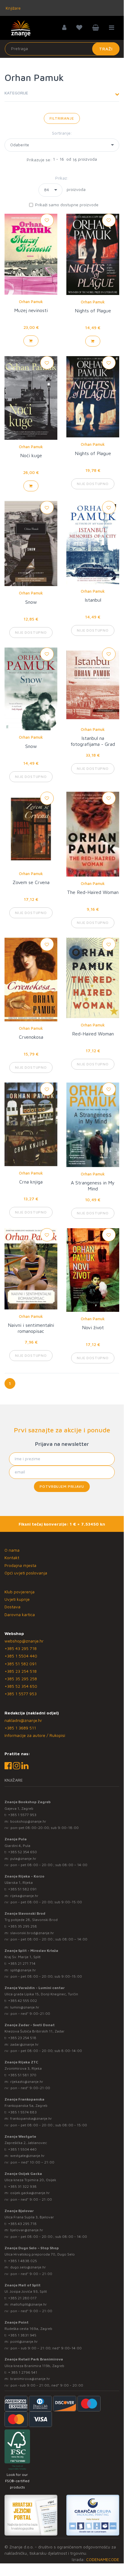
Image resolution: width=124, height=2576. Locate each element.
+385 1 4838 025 (23, 2261)
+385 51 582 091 (21, 1664)
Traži (106, 49)
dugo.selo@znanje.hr (28, 2267)
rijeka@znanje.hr (24, 1896)
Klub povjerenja (20, 1592)
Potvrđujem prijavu (62, 1486)
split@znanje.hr (23, 1970)
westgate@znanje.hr (27, 2156)
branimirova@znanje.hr (30, 2379)
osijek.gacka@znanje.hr (30, 2193)
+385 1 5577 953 (21, 1694)
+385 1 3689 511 (20, 1728)
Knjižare (13, 8)
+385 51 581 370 (22, 2075)
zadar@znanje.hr (24, 2044)
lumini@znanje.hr (25, 2007)
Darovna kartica (20, 1614)
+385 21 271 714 (22, 1963)
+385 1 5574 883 (22, 2112)
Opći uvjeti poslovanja (26, 1573)
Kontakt (12, 1558)
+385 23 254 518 (21, 1671)
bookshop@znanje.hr (28, 1821)
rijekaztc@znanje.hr (27, 2082)
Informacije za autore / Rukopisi (35, 1735)
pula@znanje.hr (23, 1858)
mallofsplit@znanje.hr (29, 2304)
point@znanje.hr (24, 2341)
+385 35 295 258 (21, 1679)
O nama (12, 1550)
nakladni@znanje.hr (23, 1720)
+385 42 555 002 (23, 2001)
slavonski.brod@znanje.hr (32, 1933)
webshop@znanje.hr (24, 1641)
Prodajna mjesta (20, 1565)
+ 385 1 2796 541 (23, 2372)
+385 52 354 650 (21, 1686)
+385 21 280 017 (22, 2298)
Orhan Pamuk (31, 302)
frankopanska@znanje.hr (31, 2118)
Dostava (12, 1607)
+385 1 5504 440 (21, 1656)
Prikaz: (62, 178)
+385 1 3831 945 (22, 2335)
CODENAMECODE (103, 2559)
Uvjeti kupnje (17, 1599)
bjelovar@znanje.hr (27, 2230)
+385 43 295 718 (21, 1648)
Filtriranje (62, 118)
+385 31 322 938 (22, 2186)
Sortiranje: (62, 133)
